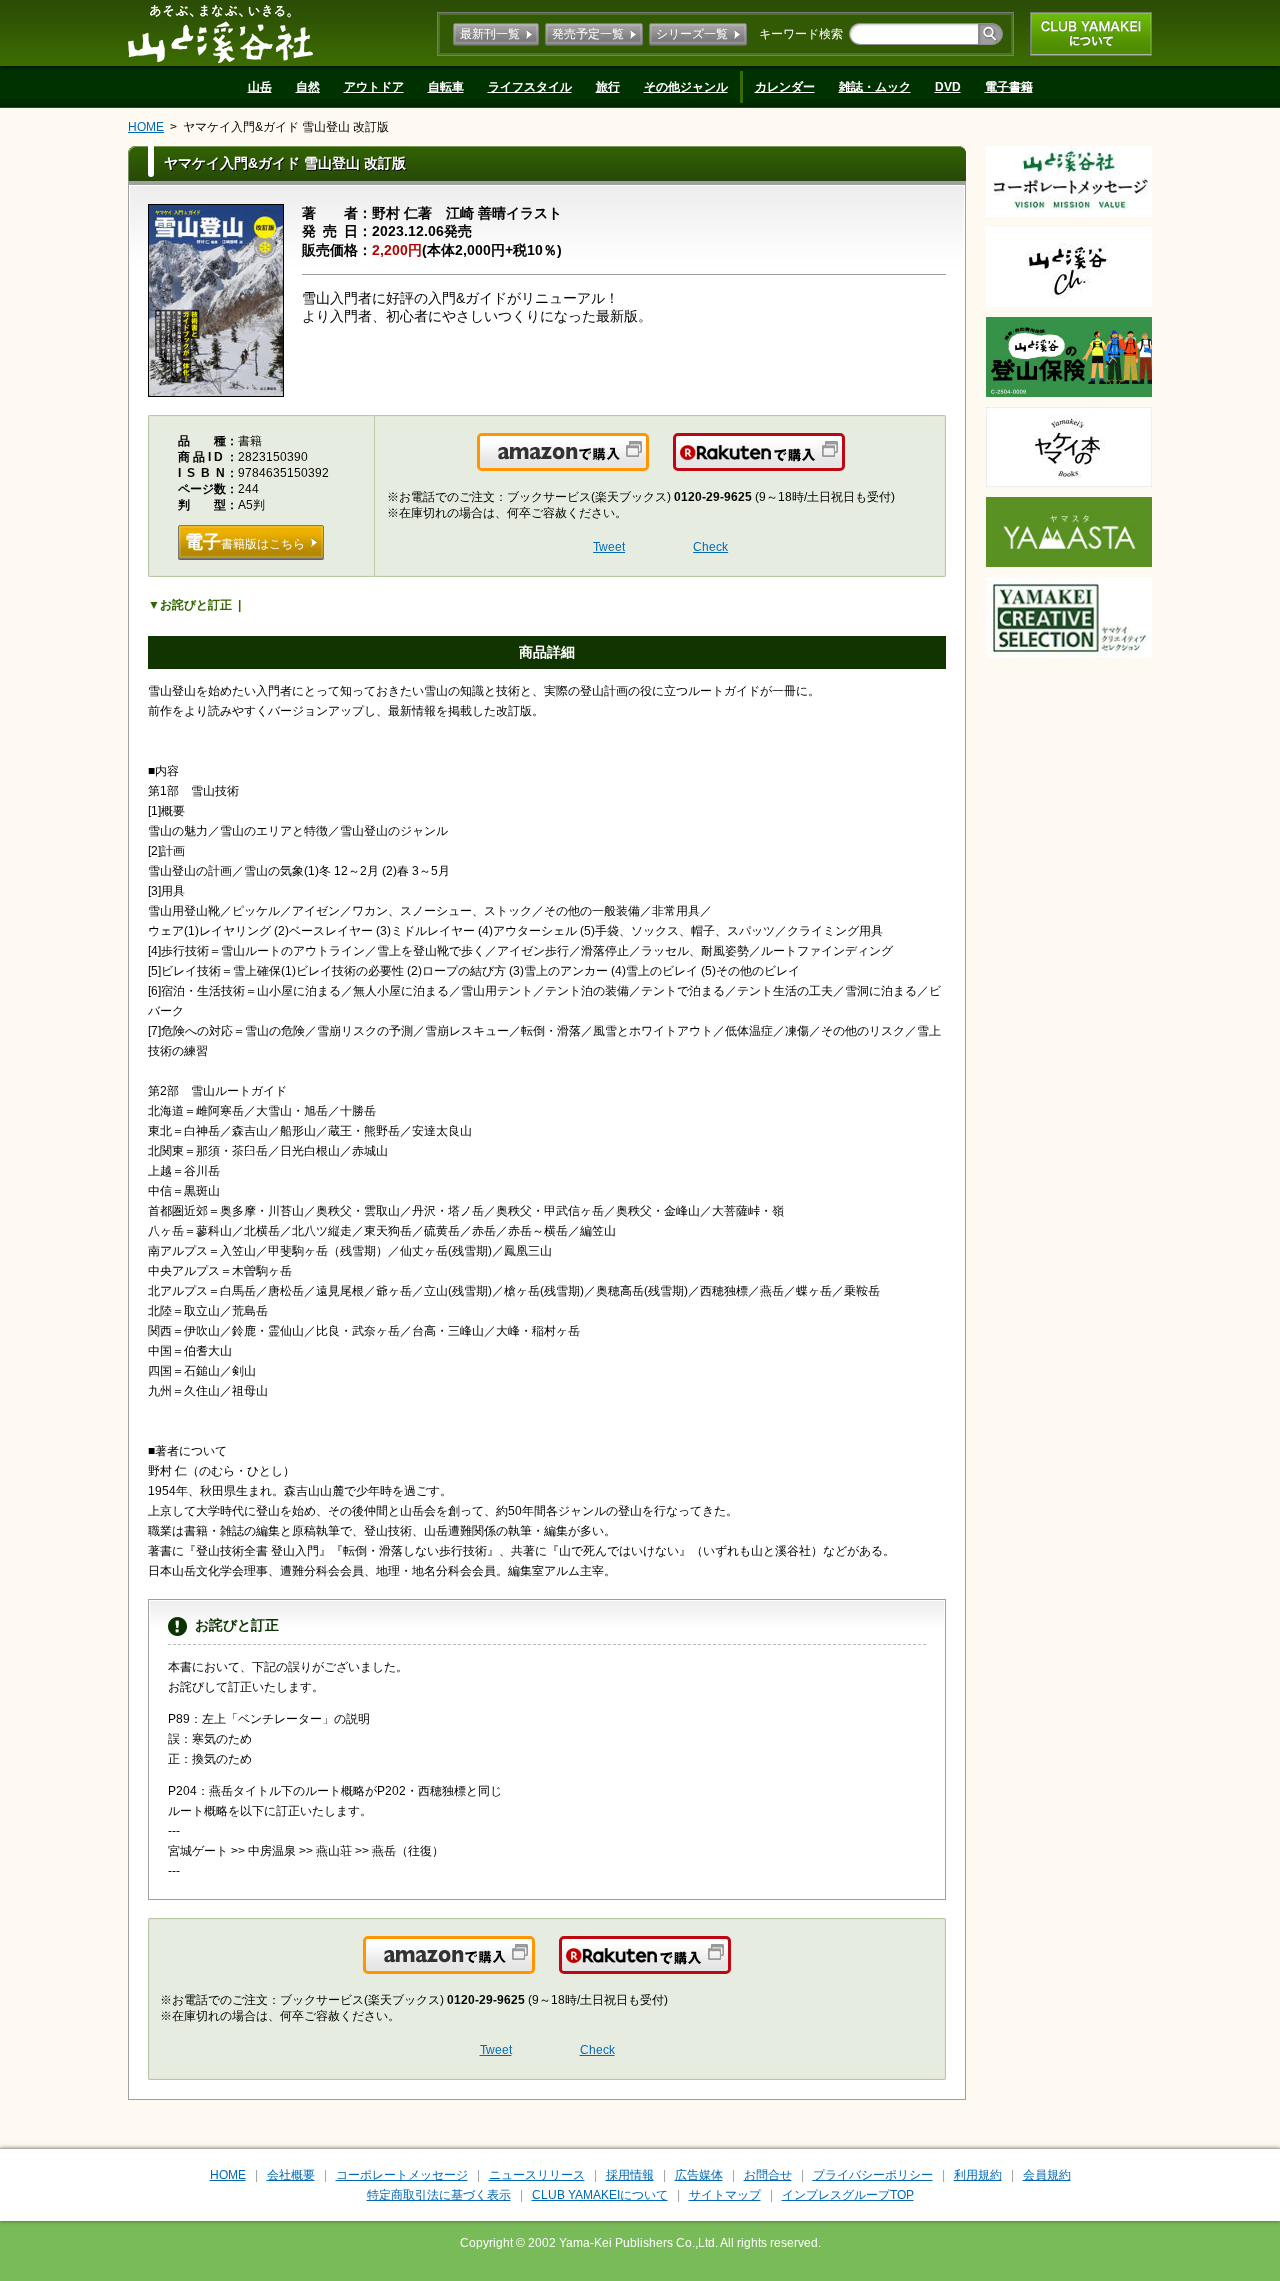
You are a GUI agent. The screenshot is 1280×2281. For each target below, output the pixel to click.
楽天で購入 (843, 464)
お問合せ (768, 2175)
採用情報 (630, 2175)
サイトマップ (725, 2195)
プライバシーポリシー (873, 2175)
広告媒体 (699, 2175)
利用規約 (978, 2175)
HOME (146, 127)
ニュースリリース (537, 2175)
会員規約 (1047, 2175)
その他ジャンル (686, 87)
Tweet (609, 547)
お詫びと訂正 (196, 605)
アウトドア (374, 87)
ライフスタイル (530, 87)
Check (710, 547)
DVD (948, 87)
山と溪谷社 (220, 33)
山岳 (260, 87)
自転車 (446, 87)
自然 (308, 87)
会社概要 (291, 2175)
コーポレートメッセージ (402, 2175)
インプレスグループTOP (848, 2195)
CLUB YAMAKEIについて (1091, 34)
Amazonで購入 (647, 464)
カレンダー (785, 87)
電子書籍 (1009, 87)
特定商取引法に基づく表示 (439, 2195)
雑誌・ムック (875, 87)
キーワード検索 (801, 34)
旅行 (608, 87)
